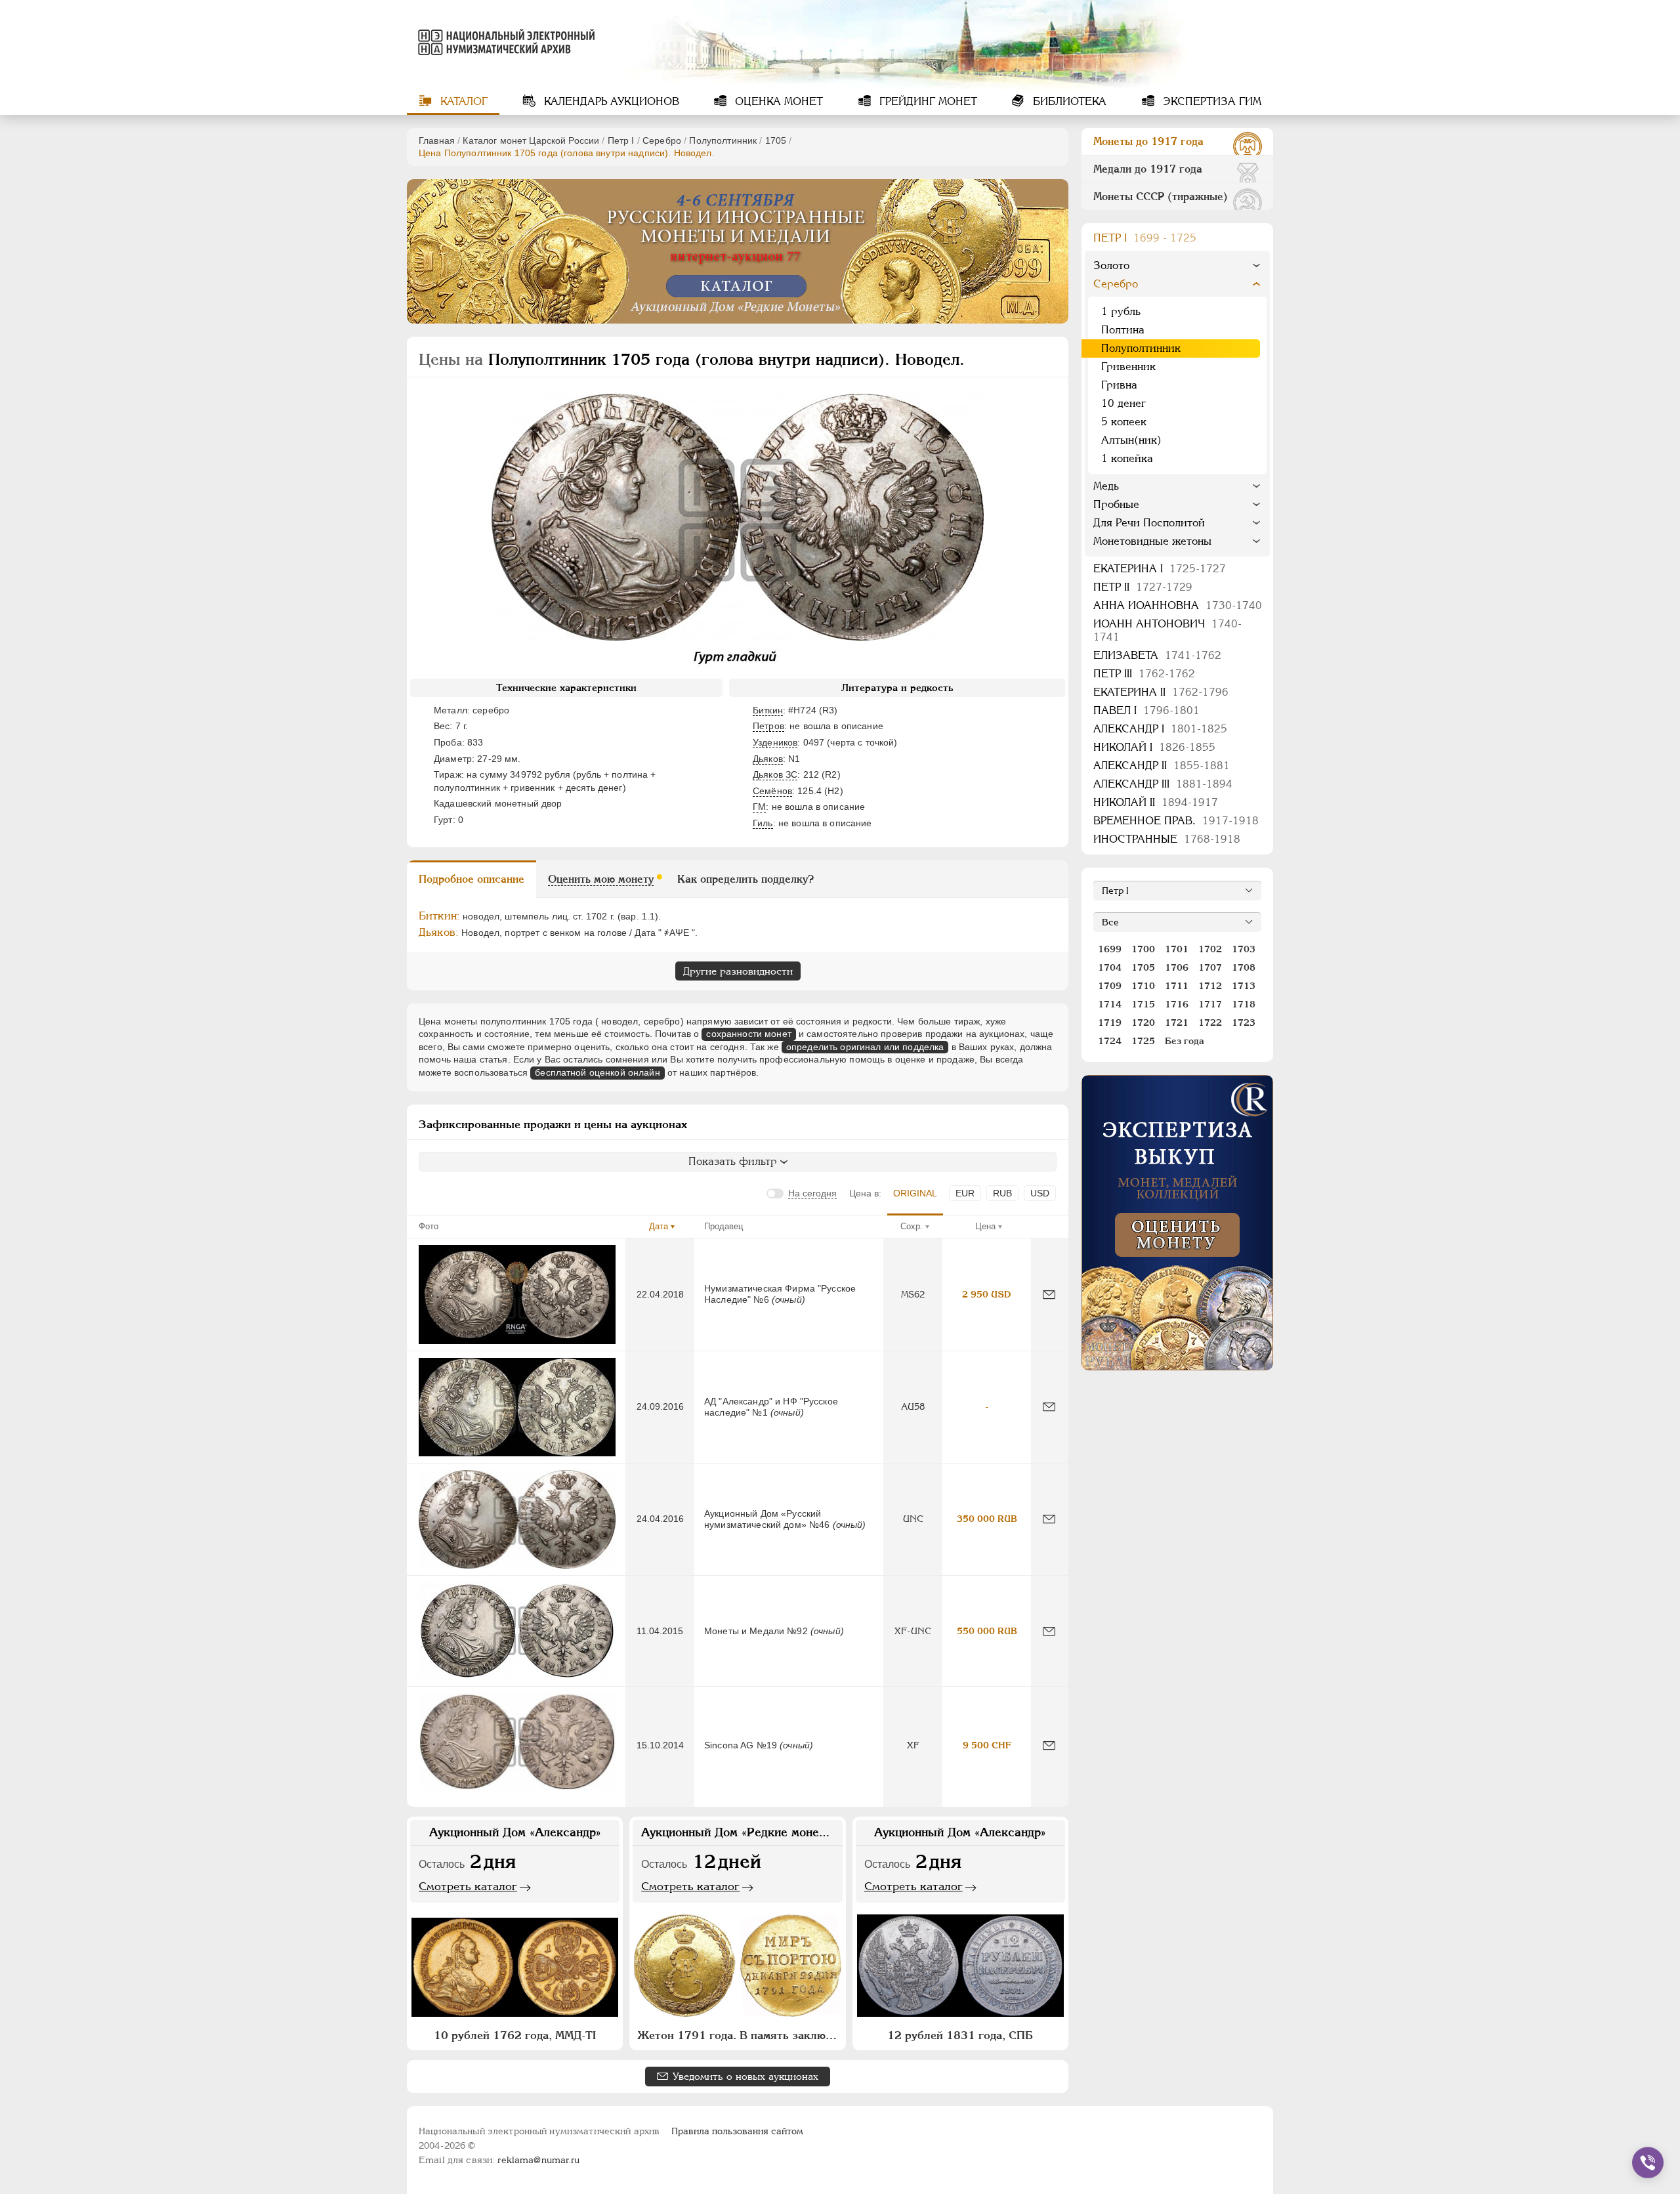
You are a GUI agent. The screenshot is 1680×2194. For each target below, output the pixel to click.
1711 (1177, 986)
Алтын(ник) (1131, 440)
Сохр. (912, 1226)
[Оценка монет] (1177, 1223)
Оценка (777, 101)
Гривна (1119, 385)
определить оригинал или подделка (865, 1047)
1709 (1110, 986)
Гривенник (1128, 367)
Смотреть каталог (468, 1886)
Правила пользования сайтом (737, 2131)
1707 (1210, 967)
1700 (1143, 949)
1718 (1244, 1004)
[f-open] (1648, 2162)
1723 (1244, 1023)
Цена (985, 1226)
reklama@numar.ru (538, 2160)
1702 (1210, 949)
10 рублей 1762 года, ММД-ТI (515, 2035)
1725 (1143, 1041)
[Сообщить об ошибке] (1049, 1295)
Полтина (1123, 330)
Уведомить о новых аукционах (745, 2076)
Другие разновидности (738, 971)
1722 (1210, 1023)
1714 (1110, 1004)
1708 (1244, 967)
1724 (1110, 1041)
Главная (437, 140)
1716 (1177, 1004)
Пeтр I (621, 140)
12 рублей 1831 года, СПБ (960, 2035)
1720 (1143, 1023)
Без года (1185, 1041)
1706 (1177, 967)
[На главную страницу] (504, 42)
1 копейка (1127, 458)
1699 (1110, 949)
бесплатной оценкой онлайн (598, 1072)
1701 (1177, 949)
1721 (1177, 1023)
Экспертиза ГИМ (1210, 101)
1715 (1143, 1004)
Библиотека (1068, 101)
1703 (1244, 949)
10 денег (1123, 403)
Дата (659, 1226)
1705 (776, 140)
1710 (1143, 986)
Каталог (462, 101)
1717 (1210, 1004)
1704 (1110, 967)
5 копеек (1124, 422)
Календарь (610, 101)
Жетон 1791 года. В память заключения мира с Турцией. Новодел (739, 2035)
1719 (1110, 1023)
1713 (1244, 986)
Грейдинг (927, 101)
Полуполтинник (723, 140)
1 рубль (1121, 311)
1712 (1210, 986)
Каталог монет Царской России (531, 140)
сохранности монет (748, 1034)
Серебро (662, 140)
